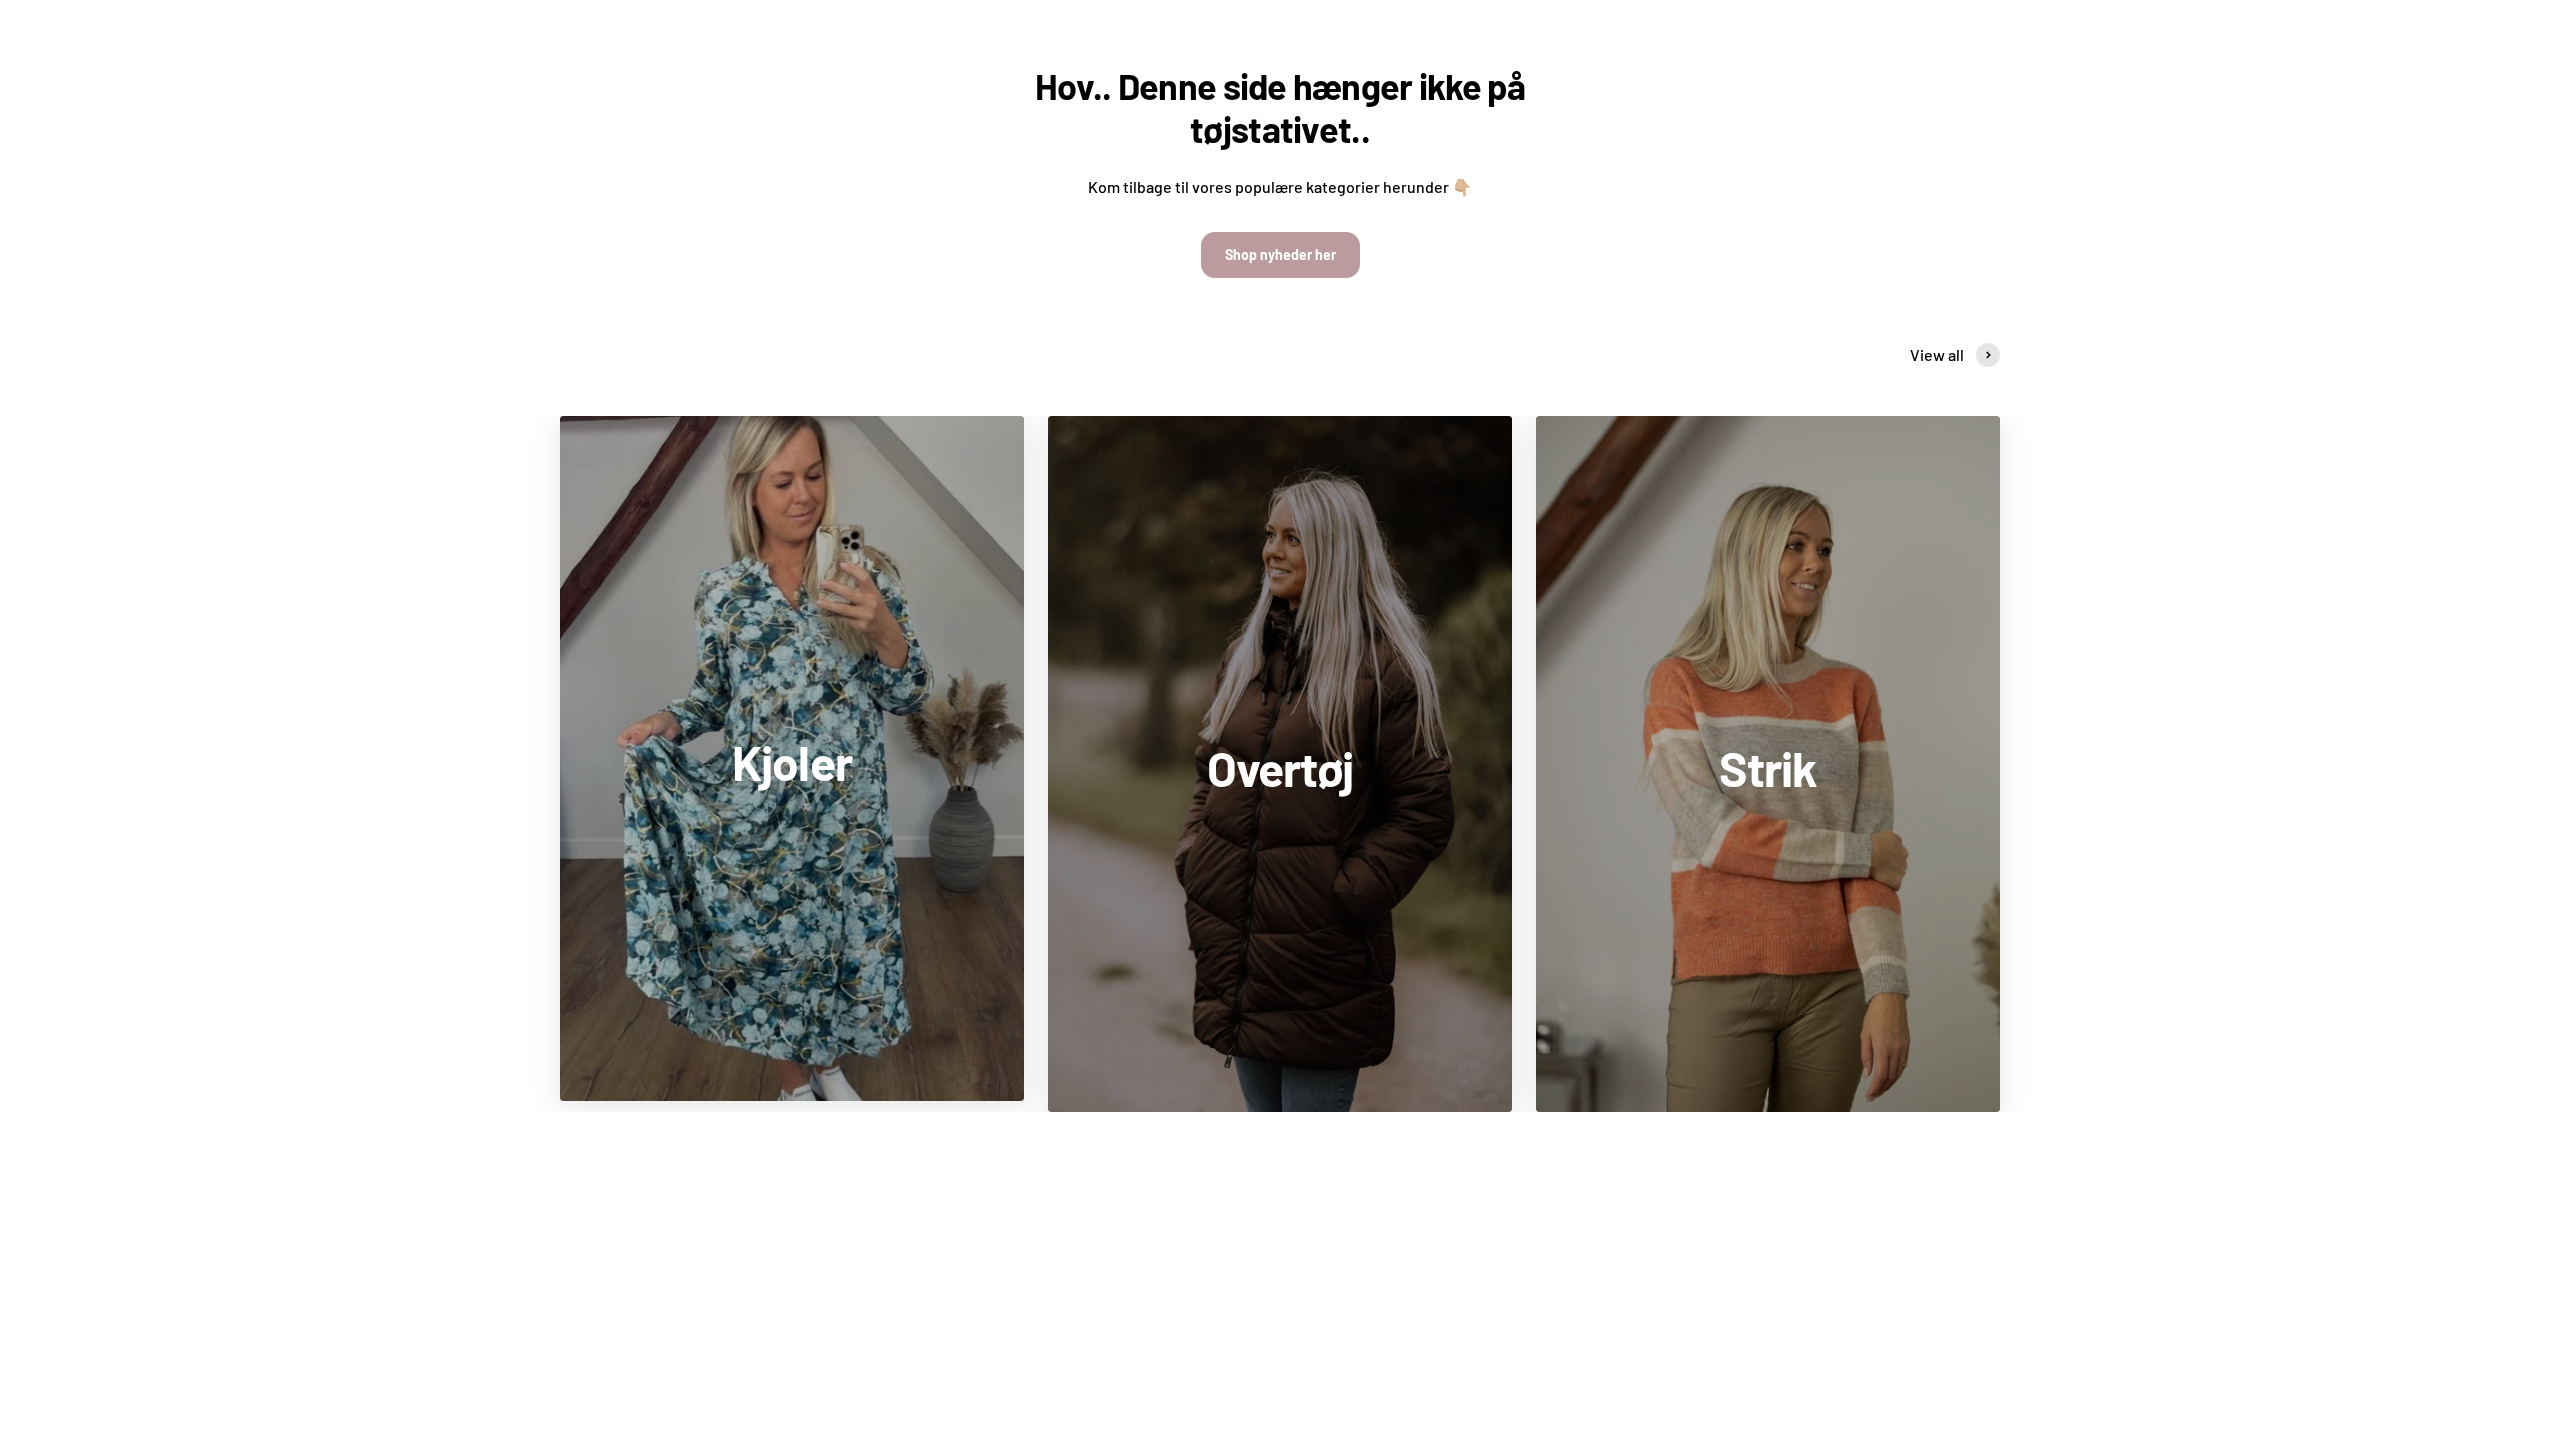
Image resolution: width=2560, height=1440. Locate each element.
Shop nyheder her (1280, 254)
